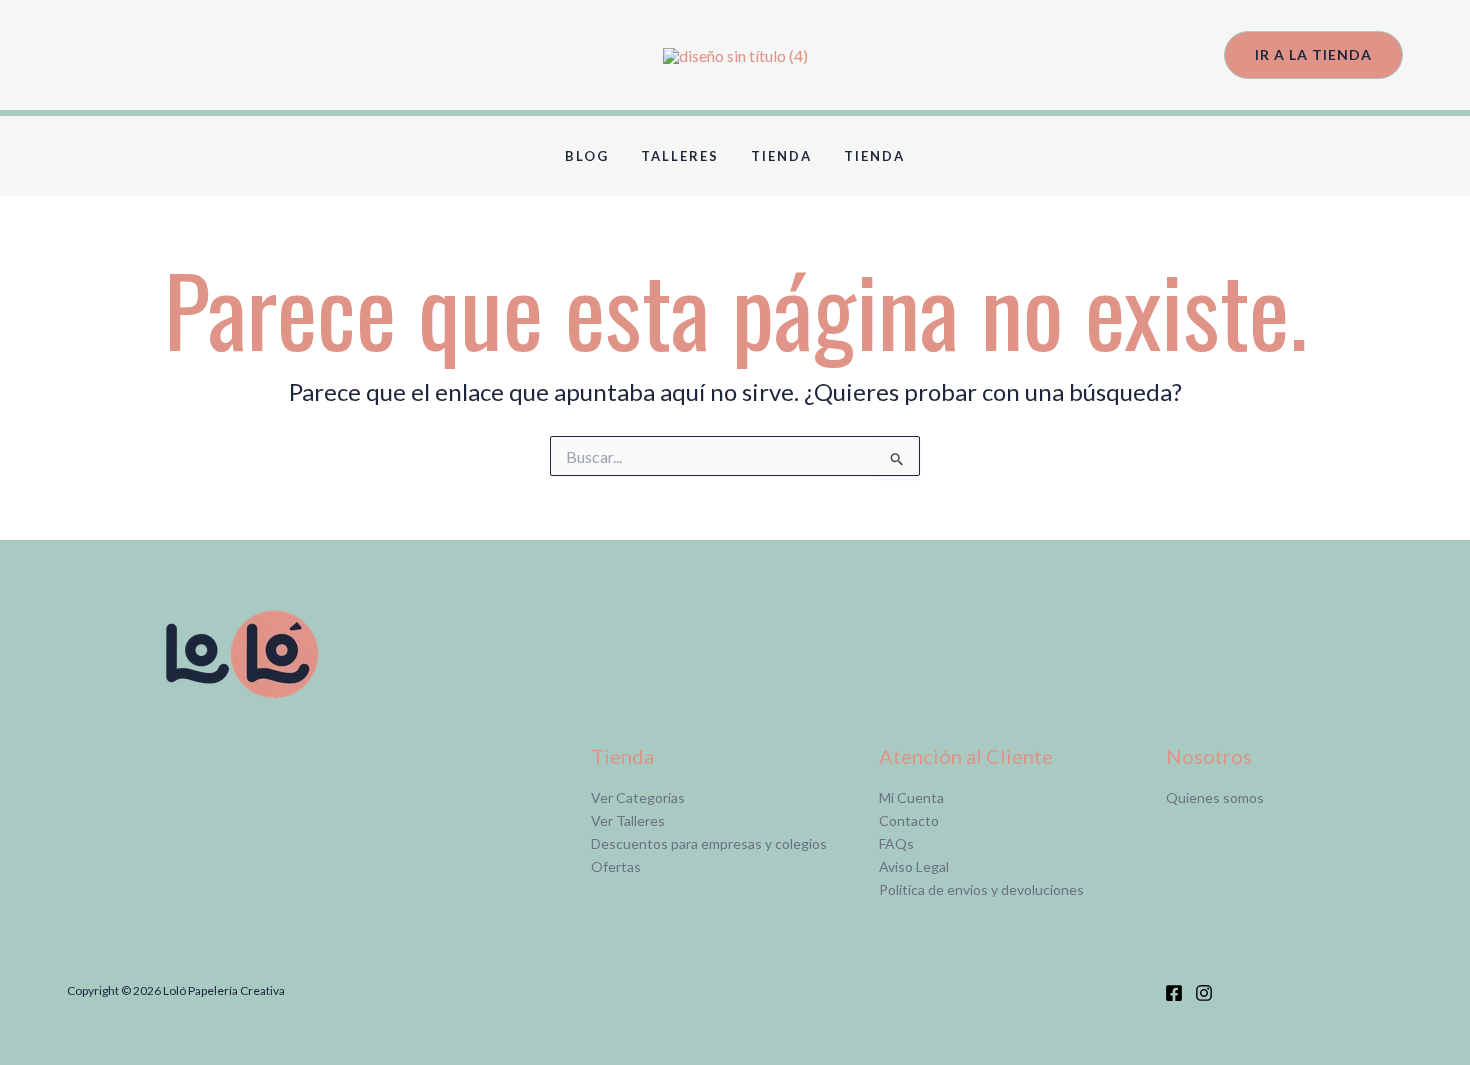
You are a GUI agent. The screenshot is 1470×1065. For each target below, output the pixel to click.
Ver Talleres (628, 820)
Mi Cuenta (911, 797)
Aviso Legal (914, 866)
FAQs (896, 843)
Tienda (781, 156)
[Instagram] (1204, 993)
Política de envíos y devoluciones (981, 889)
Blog (587, 156)
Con (892, 820)
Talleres (680, 156)
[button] (1313, 55)
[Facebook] (1174, 993)
